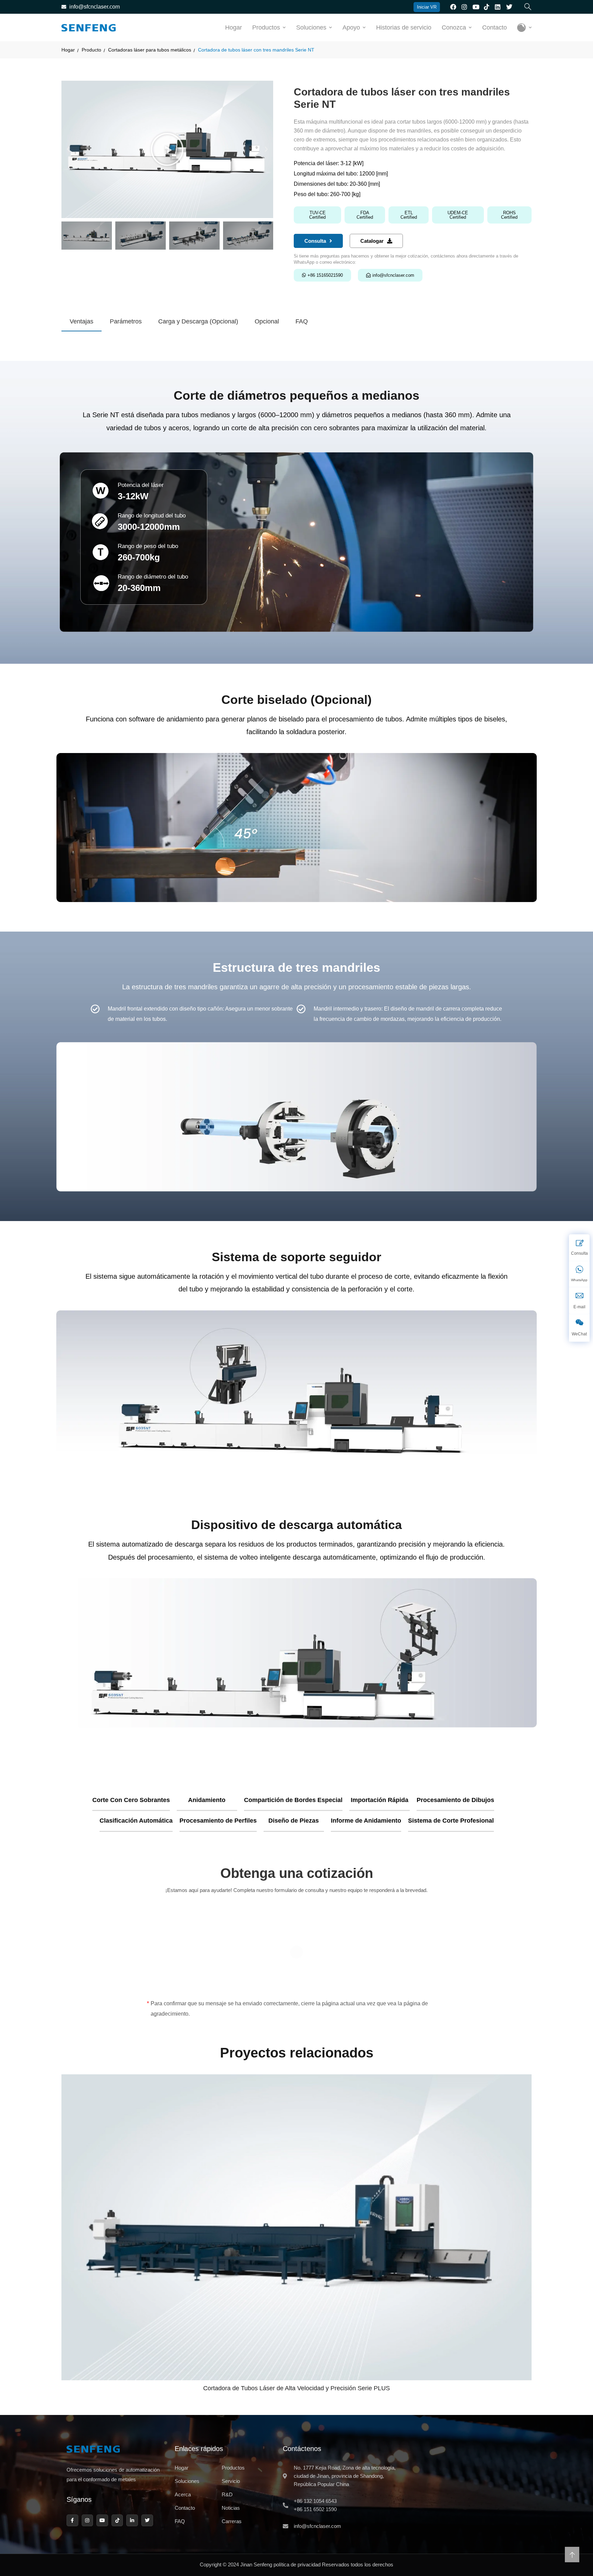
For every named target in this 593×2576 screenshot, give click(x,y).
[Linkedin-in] (132, 2520)
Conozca (454, 27)
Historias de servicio (404, 27)
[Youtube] (102, 2520)
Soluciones (311, 27)
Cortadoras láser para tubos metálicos (150, 50)
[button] (68, 149)
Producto (91, 50)
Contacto (495, 27)
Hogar (234, 27)
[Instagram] (88, 2520)
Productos (266, 27)
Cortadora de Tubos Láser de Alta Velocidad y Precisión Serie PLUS (296, 2388)
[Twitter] (147, 2520)
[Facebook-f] (72, 2520)
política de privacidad (297, 2564)
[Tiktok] (117, 2520)
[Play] (167, 149)
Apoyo (351, 27)
